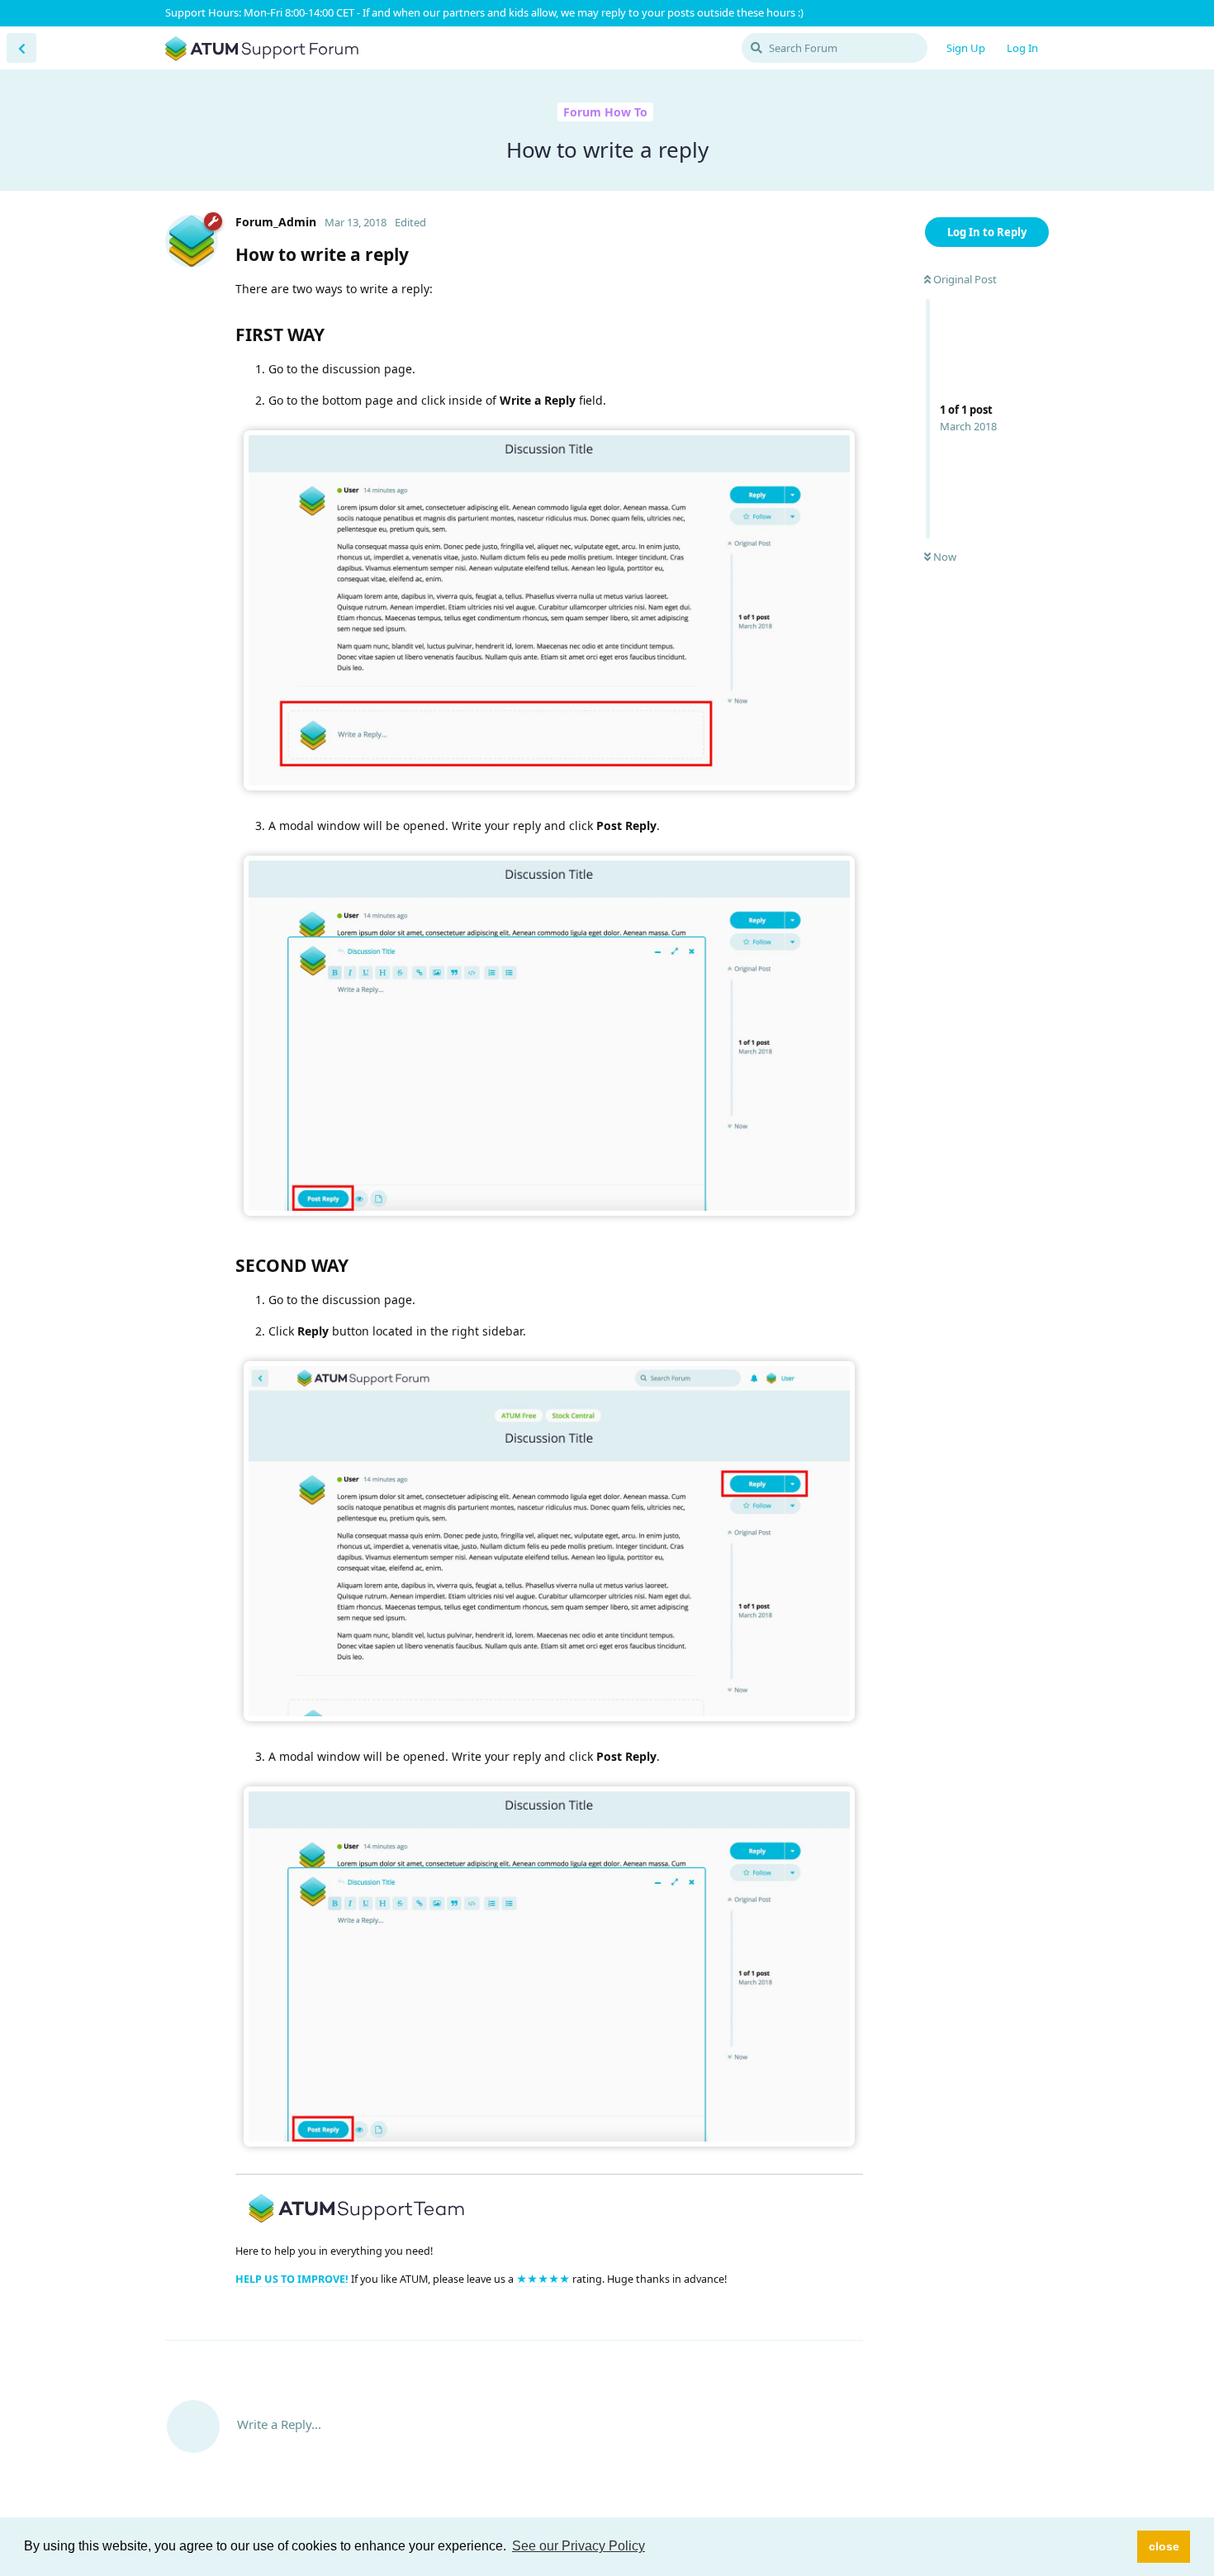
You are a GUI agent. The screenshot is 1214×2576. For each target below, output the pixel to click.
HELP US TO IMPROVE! (293, 2279)
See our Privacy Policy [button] (579, 2546)
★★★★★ (544, 2279)
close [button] (1164, 2546)
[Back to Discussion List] (21, 48)
